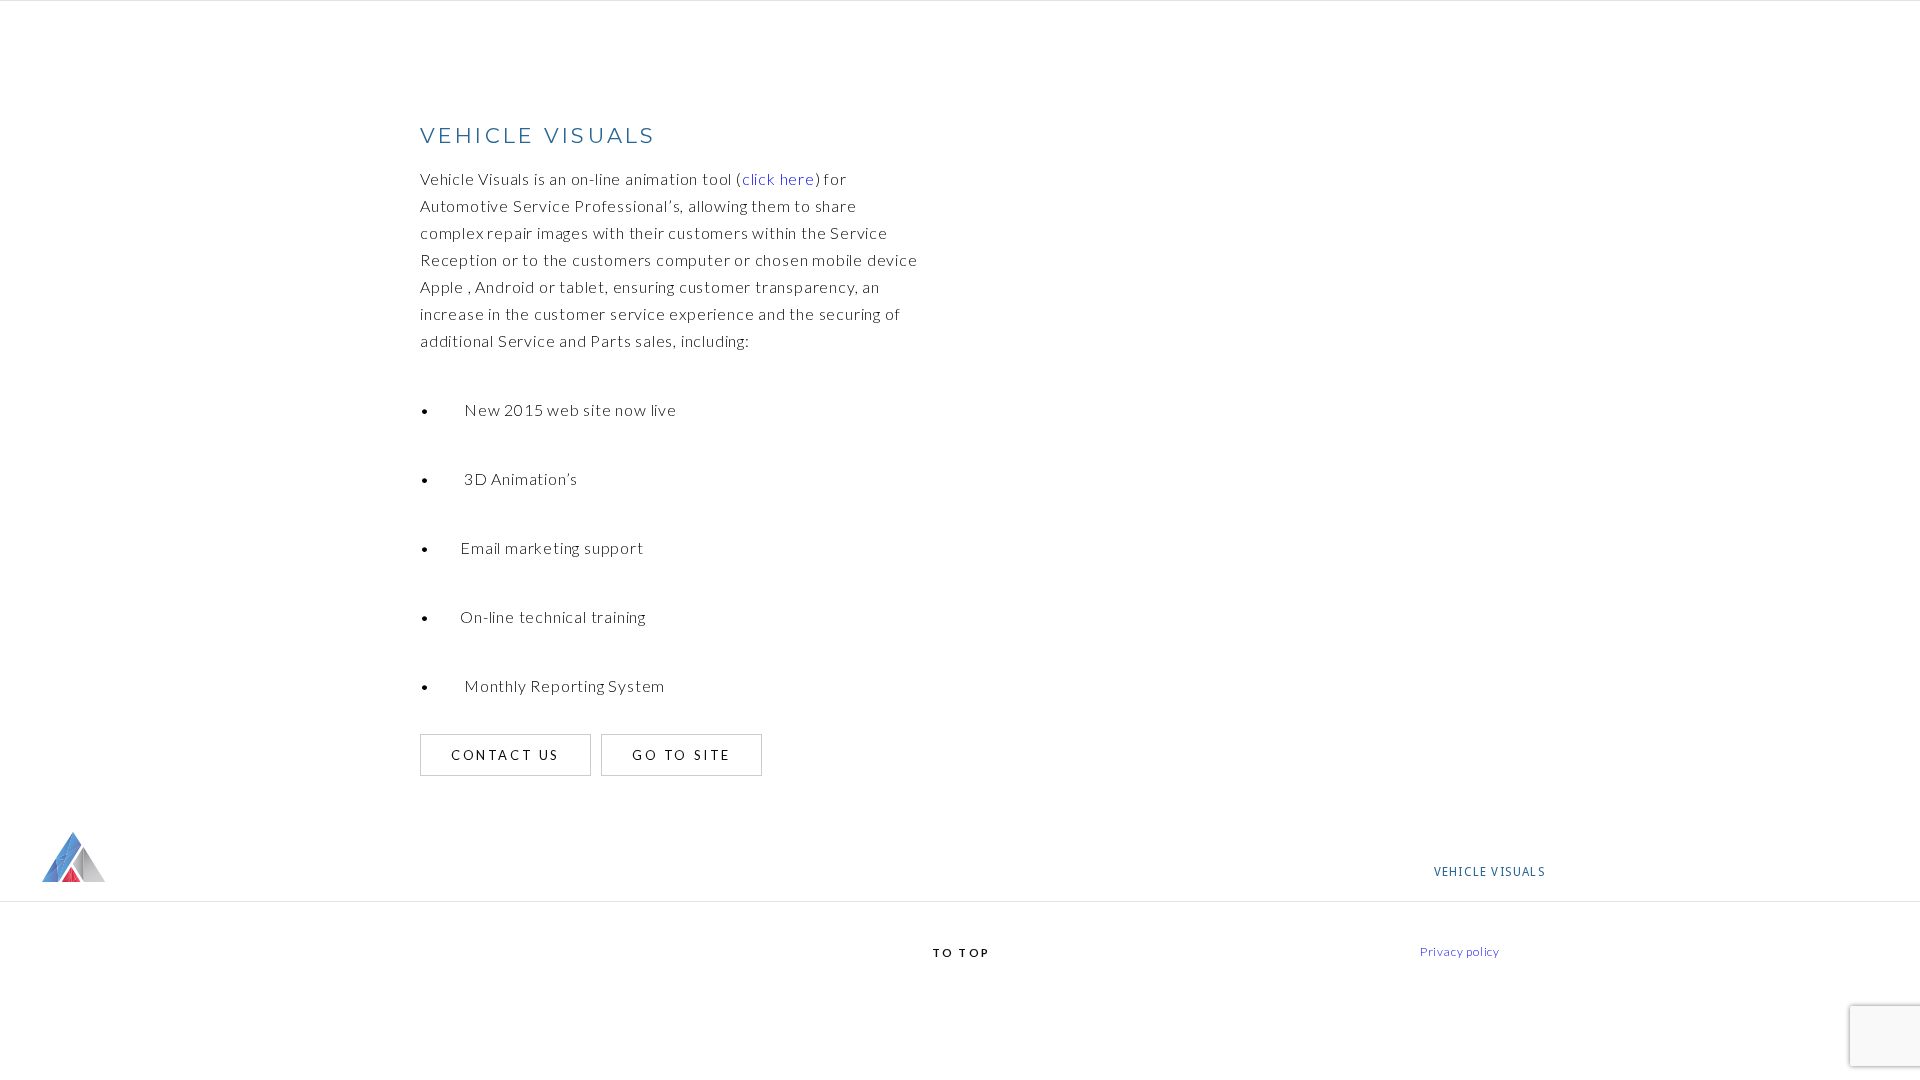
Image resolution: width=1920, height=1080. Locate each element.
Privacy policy (1460, 951)
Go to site (681, 755)
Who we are (1372, 872)
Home (1292, 872)
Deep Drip (1706, 872)
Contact (1848, 872)
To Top (961, 952)
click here (778, 178)
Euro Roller (1609, 872)
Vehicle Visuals (1490, 872)
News (1778, 872)
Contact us (505, 755)
